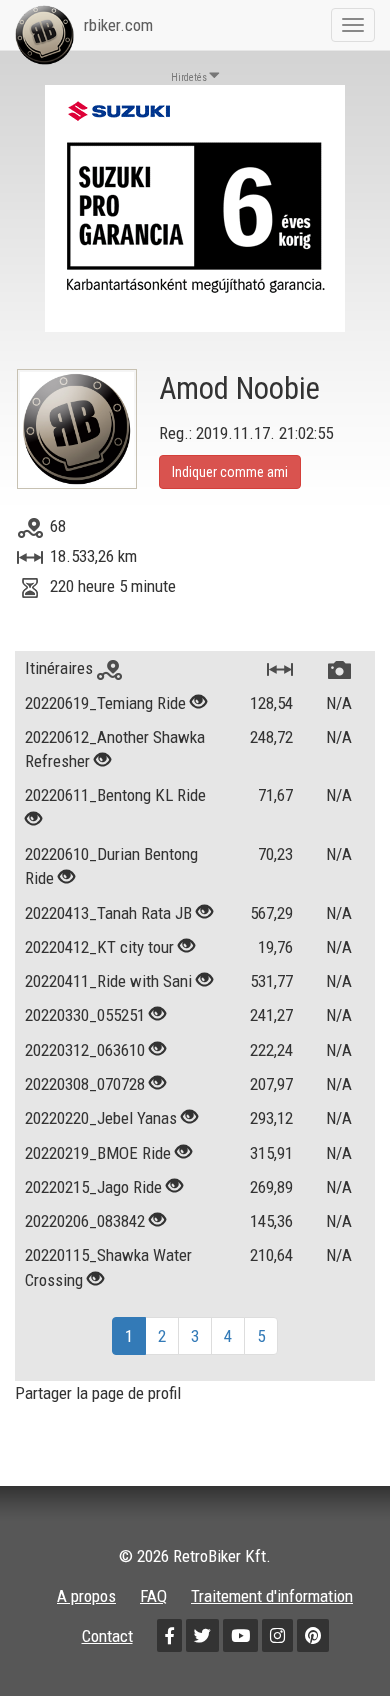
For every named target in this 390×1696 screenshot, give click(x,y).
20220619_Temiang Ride (105, 703)
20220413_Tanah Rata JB (108, 913)
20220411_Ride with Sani (108, 981)
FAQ (153, 1596)
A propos (86, 1596)
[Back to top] (332, 1638)
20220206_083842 (85, 1221)
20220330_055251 (85, 1015)
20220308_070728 (85, 1084)
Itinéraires (61, 668)
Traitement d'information (272, 1596)
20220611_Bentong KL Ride (115, 795)
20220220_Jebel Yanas (101, 1118)
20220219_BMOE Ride (98, 1153)
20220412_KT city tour (99, 947)
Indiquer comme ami (230, 472)
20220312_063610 (85, 1050)
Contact (107, 1636)
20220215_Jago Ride (93, 1187)
